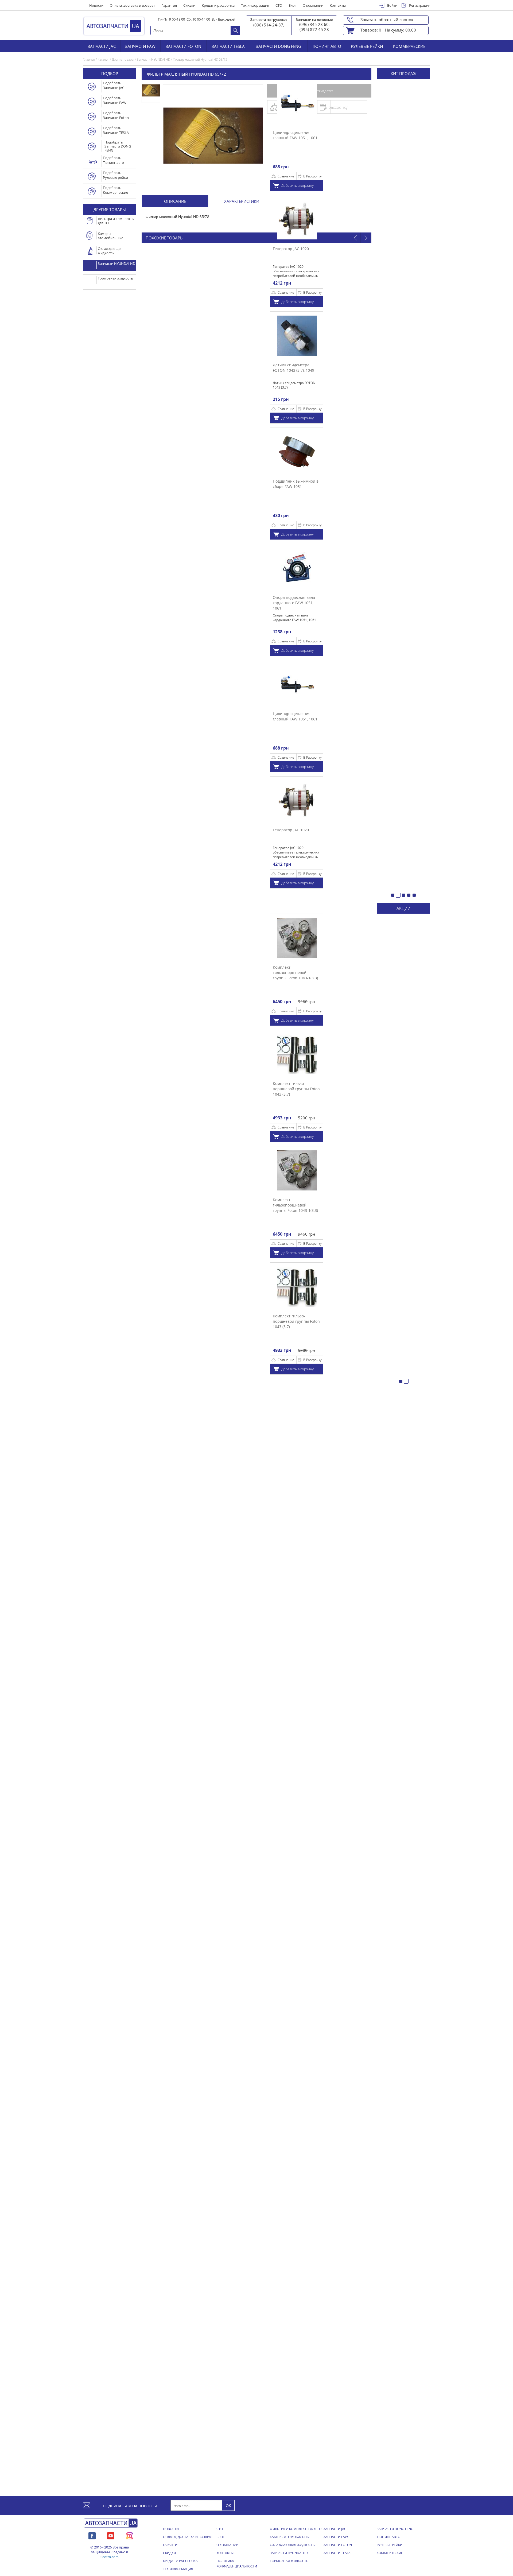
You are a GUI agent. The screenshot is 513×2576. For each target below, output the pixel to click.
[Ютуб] (111, 2535)
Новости (96, 5)
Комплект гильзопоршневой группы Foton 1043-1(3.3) (349, 972)
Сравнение (232, 176)
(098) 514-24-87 (268, 25)
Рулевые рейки (367, 46)
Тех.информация (255, 5)
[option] (243, 251)
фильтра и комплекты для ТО (296, 2529)
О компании (313, 5)
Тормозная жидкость (289, 2561)
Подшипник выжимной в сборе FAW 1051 (242, 484)
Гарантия (169, 5)
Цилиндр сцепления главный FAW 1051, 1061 (242, 135)
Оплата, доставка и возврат (132, 5)
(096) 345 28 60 (314, 24)
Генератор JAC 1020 (237, 249)
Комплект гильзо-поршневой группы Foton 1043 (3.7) (350, 1089)
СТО (279, 5)
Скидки (189, 5)
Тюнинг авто (327, 46)
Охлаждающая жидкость (292, 2545)
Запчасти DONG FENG (279, 46)
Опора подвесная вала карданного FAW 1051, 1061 (240, 603)
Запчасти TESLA (228, 46)
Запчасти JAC (102, 46)
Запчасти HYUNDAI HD (289, 2553)
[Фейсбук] (92, 2535)
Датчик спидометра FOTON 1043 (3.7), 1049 (240, 368)
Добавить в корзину (244, 185)
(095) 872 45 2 (313, 29)
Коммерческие (409, 46)
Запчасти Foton (183, 46)
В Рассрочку (259, 176)
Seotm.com (110, 2557)
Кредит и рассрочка (218, 5)
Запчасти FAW (140, 46)
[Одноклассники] (129, 2535)
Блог (292, 5)
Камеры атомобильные (291, 2537)
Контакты (338, 5)
